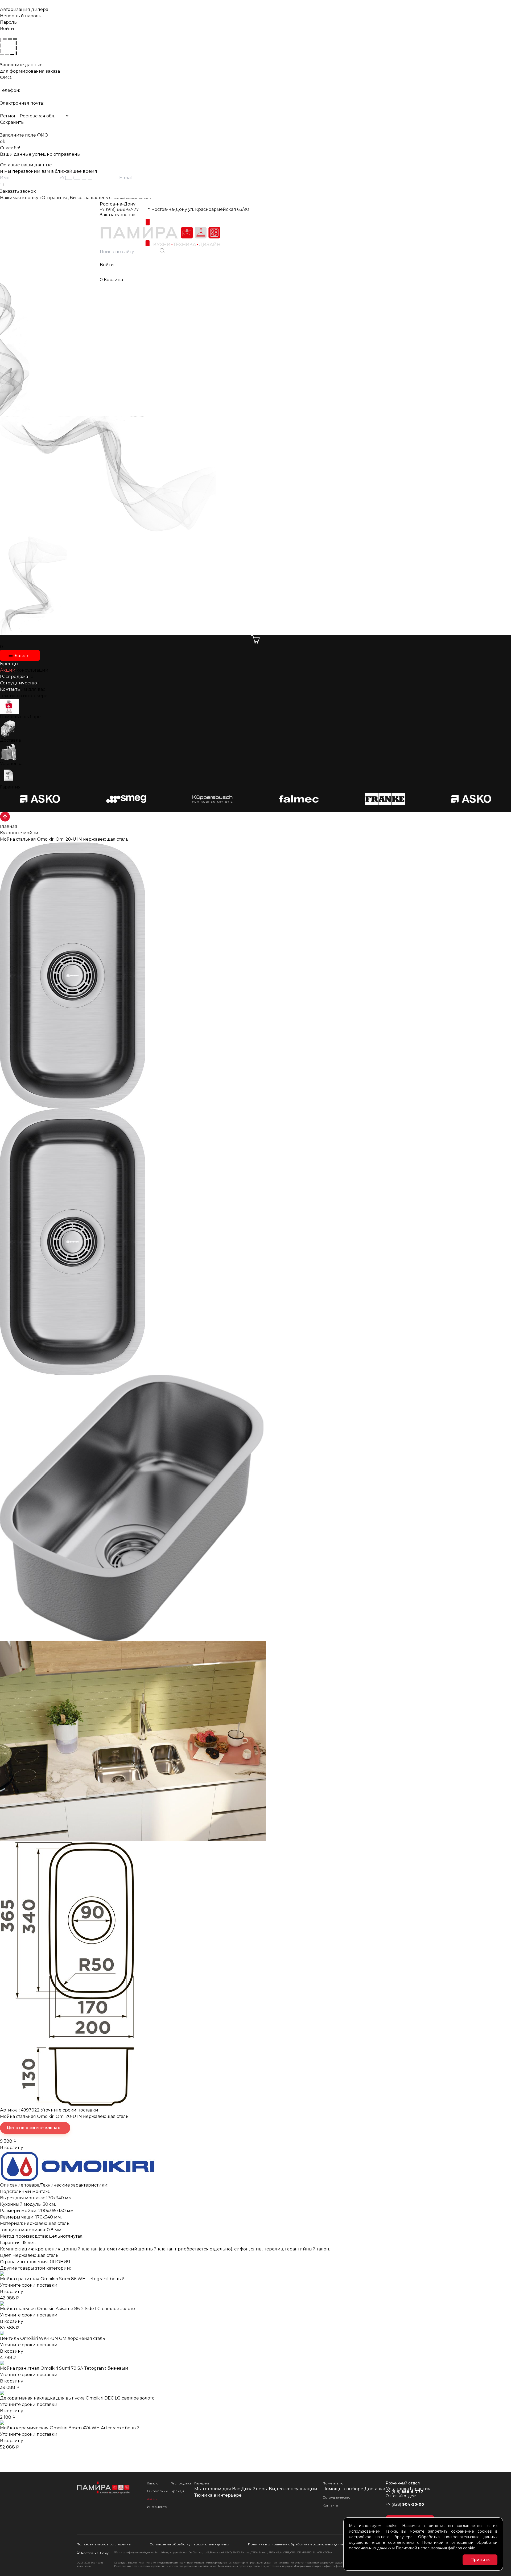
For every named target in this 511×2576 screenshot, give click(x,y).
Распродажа (181, 2483)
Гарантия (10, 787)
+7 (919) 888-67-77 (119, 209)
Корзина (111, 280)
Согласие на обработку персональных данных (189, 2544)
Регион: (9, 116)
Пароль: (9, 22)
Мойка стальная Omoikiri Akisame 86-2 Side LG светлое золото (67, 2309)
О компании (157, 2491)
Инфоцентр (157, 2507)
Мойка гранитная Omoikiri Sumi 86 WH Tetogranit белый (62, 2279)
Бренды (177, 2491)
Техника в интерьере (24, 696)
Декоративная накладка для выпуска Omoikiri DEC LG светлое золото (77, 2398)
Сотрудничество (337, 2497)
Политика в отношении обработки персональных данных (297, 2544)
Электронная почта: (22, 103)
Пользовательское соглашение (104, 2544)
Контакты (330, 2505)
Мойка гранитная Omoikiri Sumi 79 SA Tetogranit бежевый (64, 2368)
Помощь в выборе (20, 717)
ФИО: (6, 78)
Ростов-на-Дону (118, 204)
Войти (107, 265)
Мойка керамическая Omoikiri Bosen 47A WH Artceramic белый (70, 2428)
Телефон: (10, 90)
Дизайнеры (254, 2489)
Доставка (10, 740)
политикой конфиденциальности (132, 198)
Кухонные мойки (19, 833)
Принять (480, 2560)
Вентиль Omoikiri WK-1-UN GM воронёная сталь (53, 2338)
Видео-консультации (293, 2489)
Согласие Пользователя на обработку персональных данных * (29, 185)
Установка (11, 764)
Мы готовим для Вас (217, 2489)
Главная (9, 826)
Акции (152, 2499)
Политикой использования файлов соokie (436, 2548)
